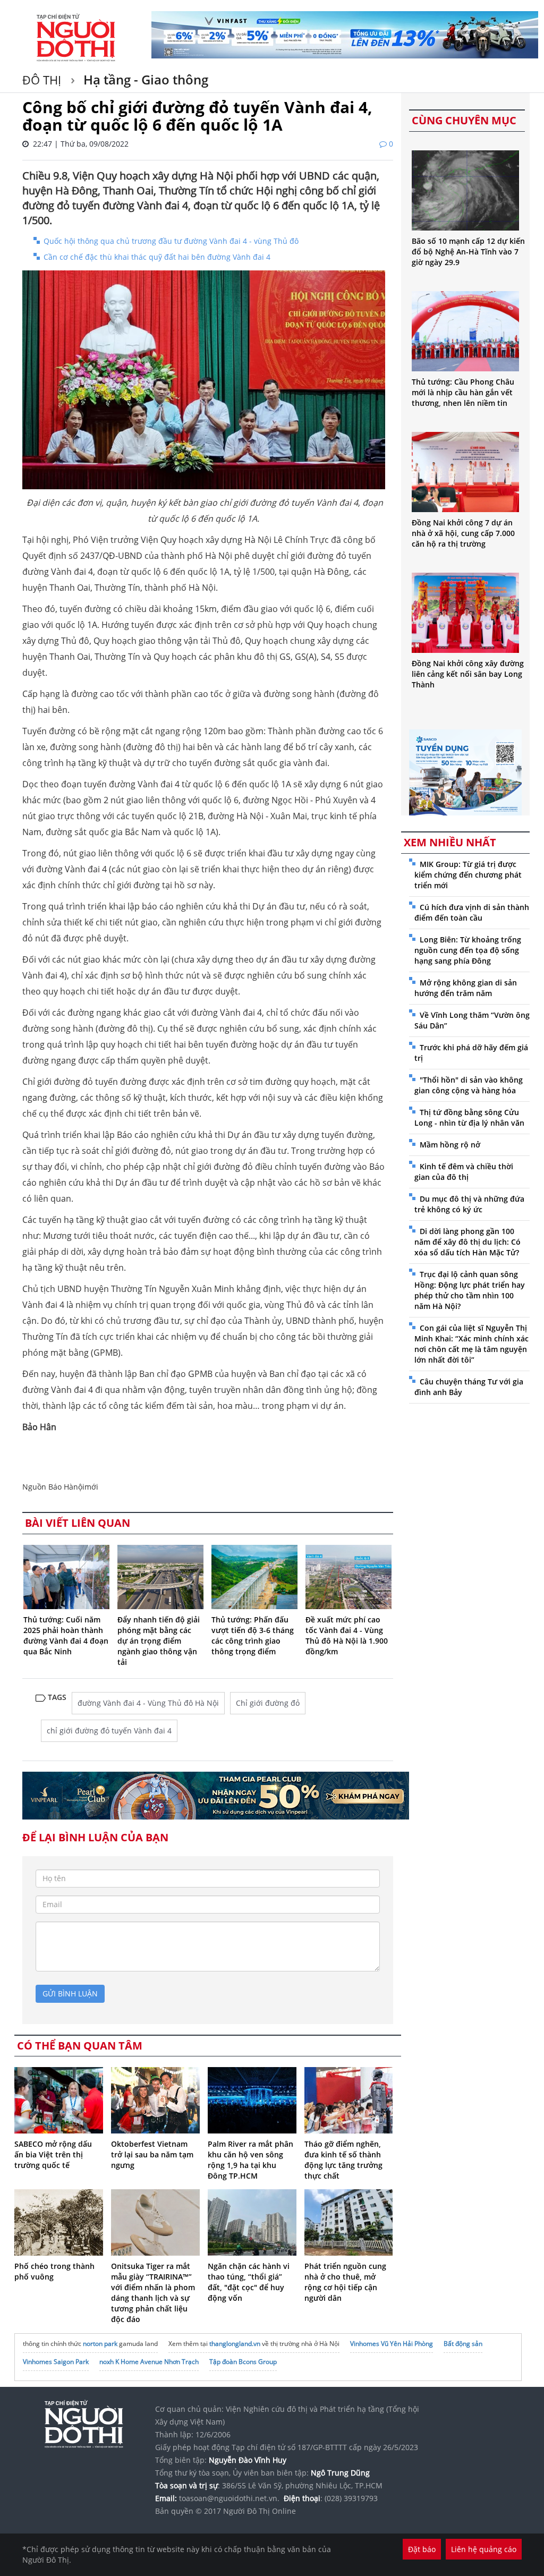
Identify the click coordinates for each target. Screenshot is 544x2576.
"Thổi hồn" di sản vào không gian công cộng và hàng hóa (469, 1085)
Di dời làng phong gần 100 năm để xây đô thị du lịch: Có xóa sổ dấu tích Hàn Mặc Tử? (467, 1242)
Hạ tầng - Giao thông (144, 79)
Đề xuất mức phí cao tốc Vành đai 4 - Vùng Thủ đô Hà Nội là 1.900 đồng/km (347, 1635)
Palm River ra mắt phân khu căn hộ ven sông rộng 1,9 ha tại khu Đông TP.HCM (250, 2160)
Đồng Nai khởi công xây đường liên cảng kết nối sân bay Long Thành (468, 674)
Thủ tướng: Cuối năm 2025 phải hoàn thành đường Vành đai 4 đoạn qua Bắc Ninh (66, 1635)
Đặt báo (422, 2549)
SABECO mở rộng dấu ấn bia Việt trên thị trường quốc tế (53, 2154)
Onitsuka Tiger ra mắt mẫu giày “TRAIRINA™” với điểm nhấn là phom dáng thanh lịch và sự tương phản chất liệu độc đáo (153, 2293)
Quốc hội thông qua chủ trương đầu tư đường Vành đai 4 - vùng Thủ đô (171, 241)
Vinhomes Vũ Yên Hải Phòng (392, 2344)
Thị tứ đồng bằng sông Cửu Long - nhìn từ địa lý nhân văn (469, 1117)
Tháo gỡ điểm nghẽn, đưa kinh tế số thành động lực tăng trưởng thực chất (343, 2160)
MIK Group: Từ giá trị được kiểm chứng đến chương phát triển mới (468, 875)
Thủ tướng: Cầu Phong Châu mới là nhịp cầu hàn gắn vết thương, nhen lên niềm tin (463, 392)
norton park (100, 2344)
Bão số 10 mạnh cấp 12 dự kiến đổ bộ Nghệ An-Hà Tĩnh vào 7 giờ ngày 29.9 (468, 252)
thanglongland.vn (235, 2344)
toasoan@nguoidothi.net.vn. (229, 2498)
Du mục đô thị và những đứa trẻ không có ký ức (469, 1204)
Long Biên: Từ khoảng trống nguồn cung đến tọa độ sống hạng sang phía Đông (468, 950)
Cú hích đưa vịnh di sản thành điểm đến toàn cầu (472, 912)
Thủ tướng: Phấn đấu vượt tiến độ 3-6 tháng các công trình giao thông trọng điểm (253, 1635)
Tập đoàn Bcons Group (243, 2362)
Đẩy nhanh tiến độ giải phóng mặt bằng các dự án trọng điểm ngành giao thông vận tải (159, 1641)
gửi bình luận (70, 1993)
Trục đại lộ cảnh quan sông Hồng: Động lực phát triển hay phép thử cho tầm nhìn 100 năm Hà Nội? (470, 1290)
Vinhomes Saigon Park (56, 2362)
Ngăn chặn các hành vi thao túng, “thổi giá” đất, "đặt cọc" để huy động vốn (249, 2282)
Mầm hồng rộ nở (450, 1145)
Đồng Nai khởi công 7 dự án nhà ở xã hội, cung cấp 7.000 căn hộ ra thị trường (463, 533)
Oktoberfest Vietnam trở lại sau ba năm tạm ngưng (152, 2154)
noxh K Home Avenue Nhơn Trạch (149, 2362)
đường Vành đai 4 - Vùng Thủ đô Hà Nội (148, 1703)
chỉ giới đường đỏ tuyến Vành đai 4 (109, 1731)
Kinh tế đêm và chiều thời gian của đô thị (464, 1172)
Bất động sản (463, 2344)
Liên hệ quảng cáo (484, 2549)
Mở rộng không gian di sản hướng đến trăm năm (466, 988)
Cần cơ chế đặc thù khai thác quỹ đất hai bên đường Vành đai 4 (157, 257)
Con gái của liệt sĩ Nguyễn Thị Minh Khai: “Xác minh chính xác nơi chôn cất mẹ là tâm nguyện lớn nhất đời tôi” (471, 1344)
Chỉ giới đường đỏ (268, 1703)
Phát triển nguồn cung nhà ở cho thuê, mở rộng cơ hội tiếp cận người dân (345, 2282)
